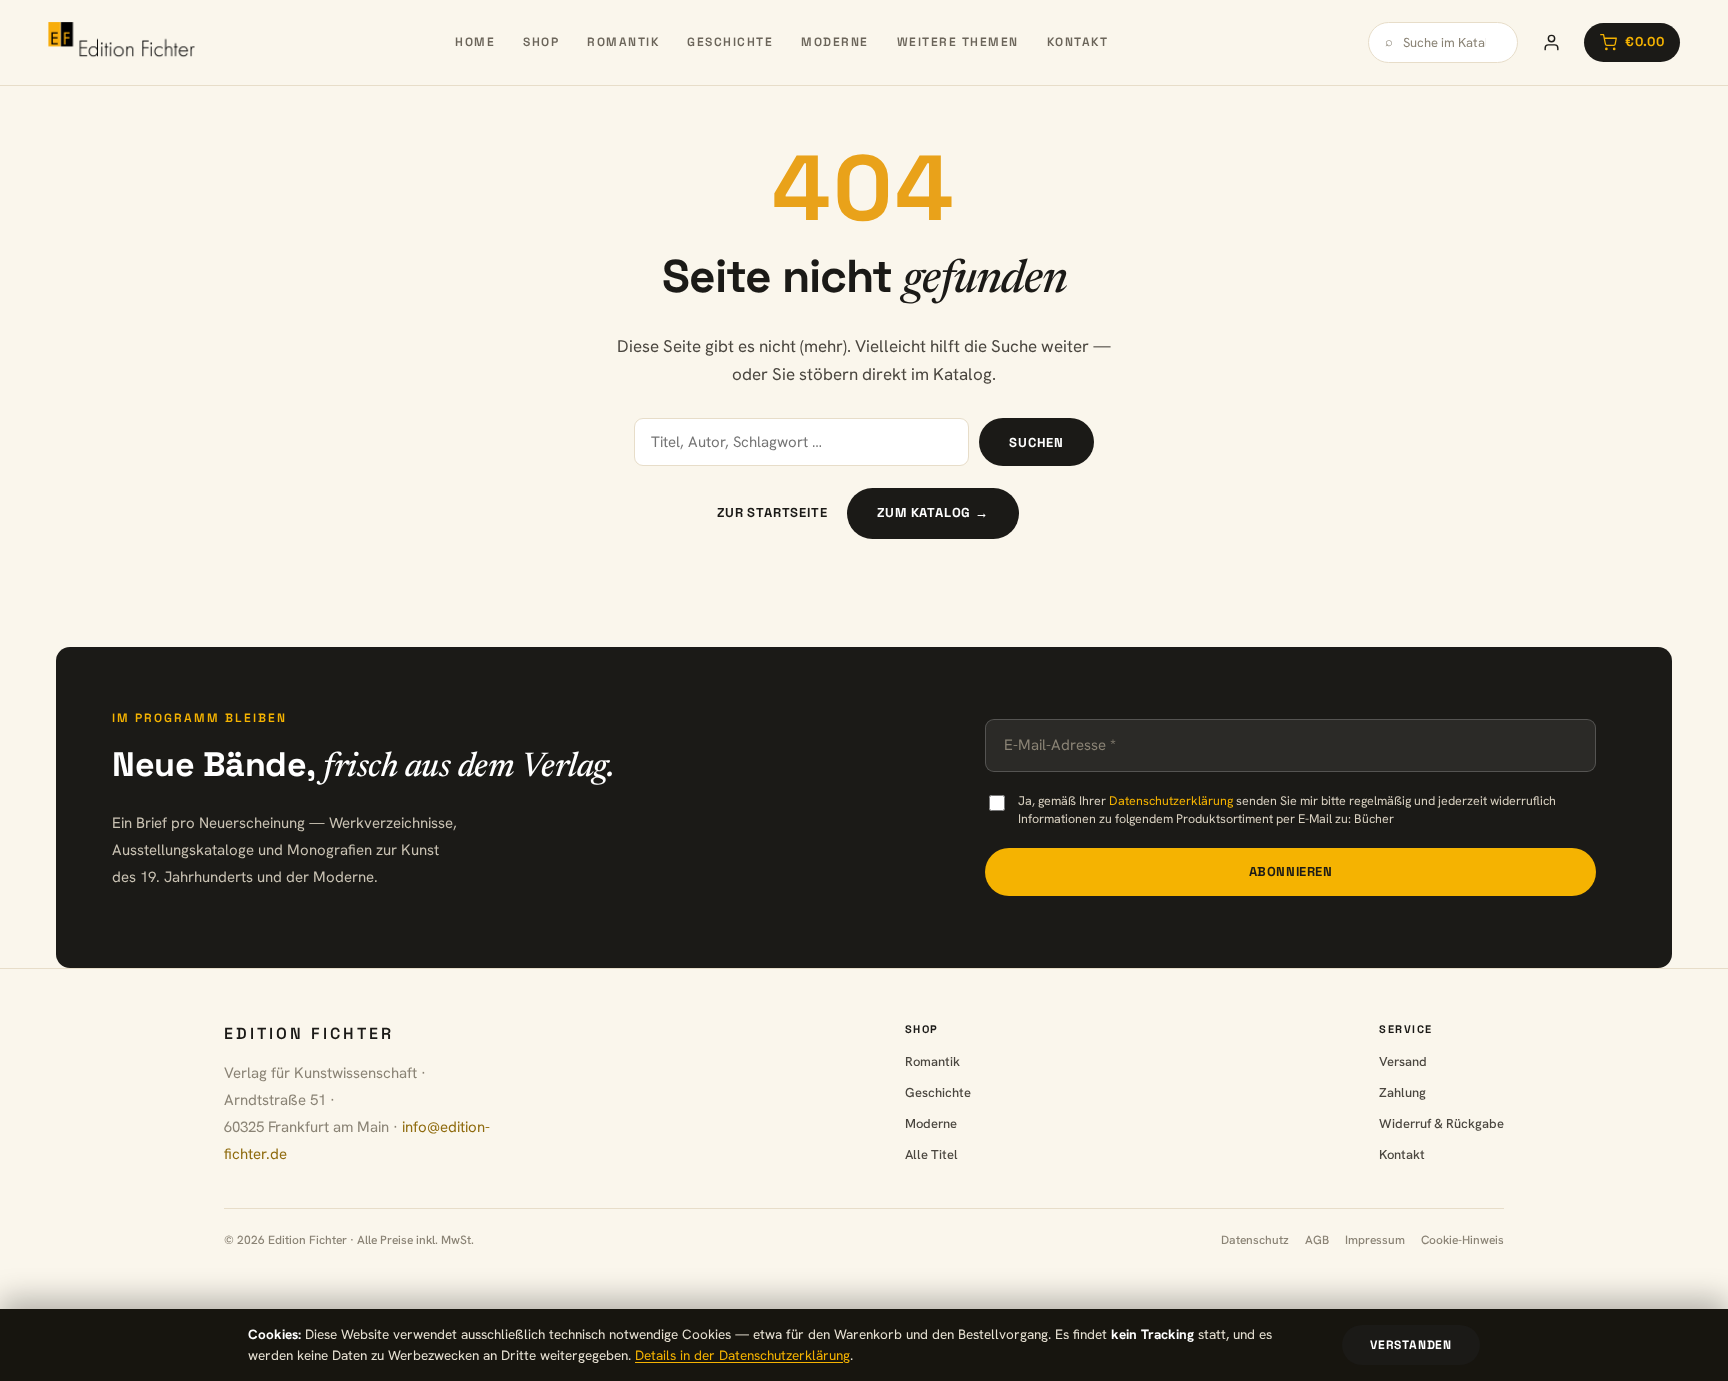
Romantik (623, 42)
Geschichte (730, 42)
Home (475, 42)
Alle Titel (931, 1154)
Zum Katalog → (932, 512)
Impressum (1375, 1240)
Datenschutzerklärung (1171, 800)
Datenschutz (1255, 1240)
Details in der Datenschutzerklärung (742, 1355)
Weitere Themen (958, 42)
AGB (1317, 1240)
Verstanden (1411, 1345)
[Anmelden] (1551, 42)
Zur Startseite (772, 512)
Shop (541, 42)
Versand (1403, 1061)
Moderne (835, 42)
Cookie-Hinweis (1462, 1240)
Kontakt (1078, 42)
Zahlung (1402, 1092)
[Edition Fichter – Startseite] (121, 42)
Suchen (1036, 442)
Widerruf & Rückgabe (1441, 1123)
